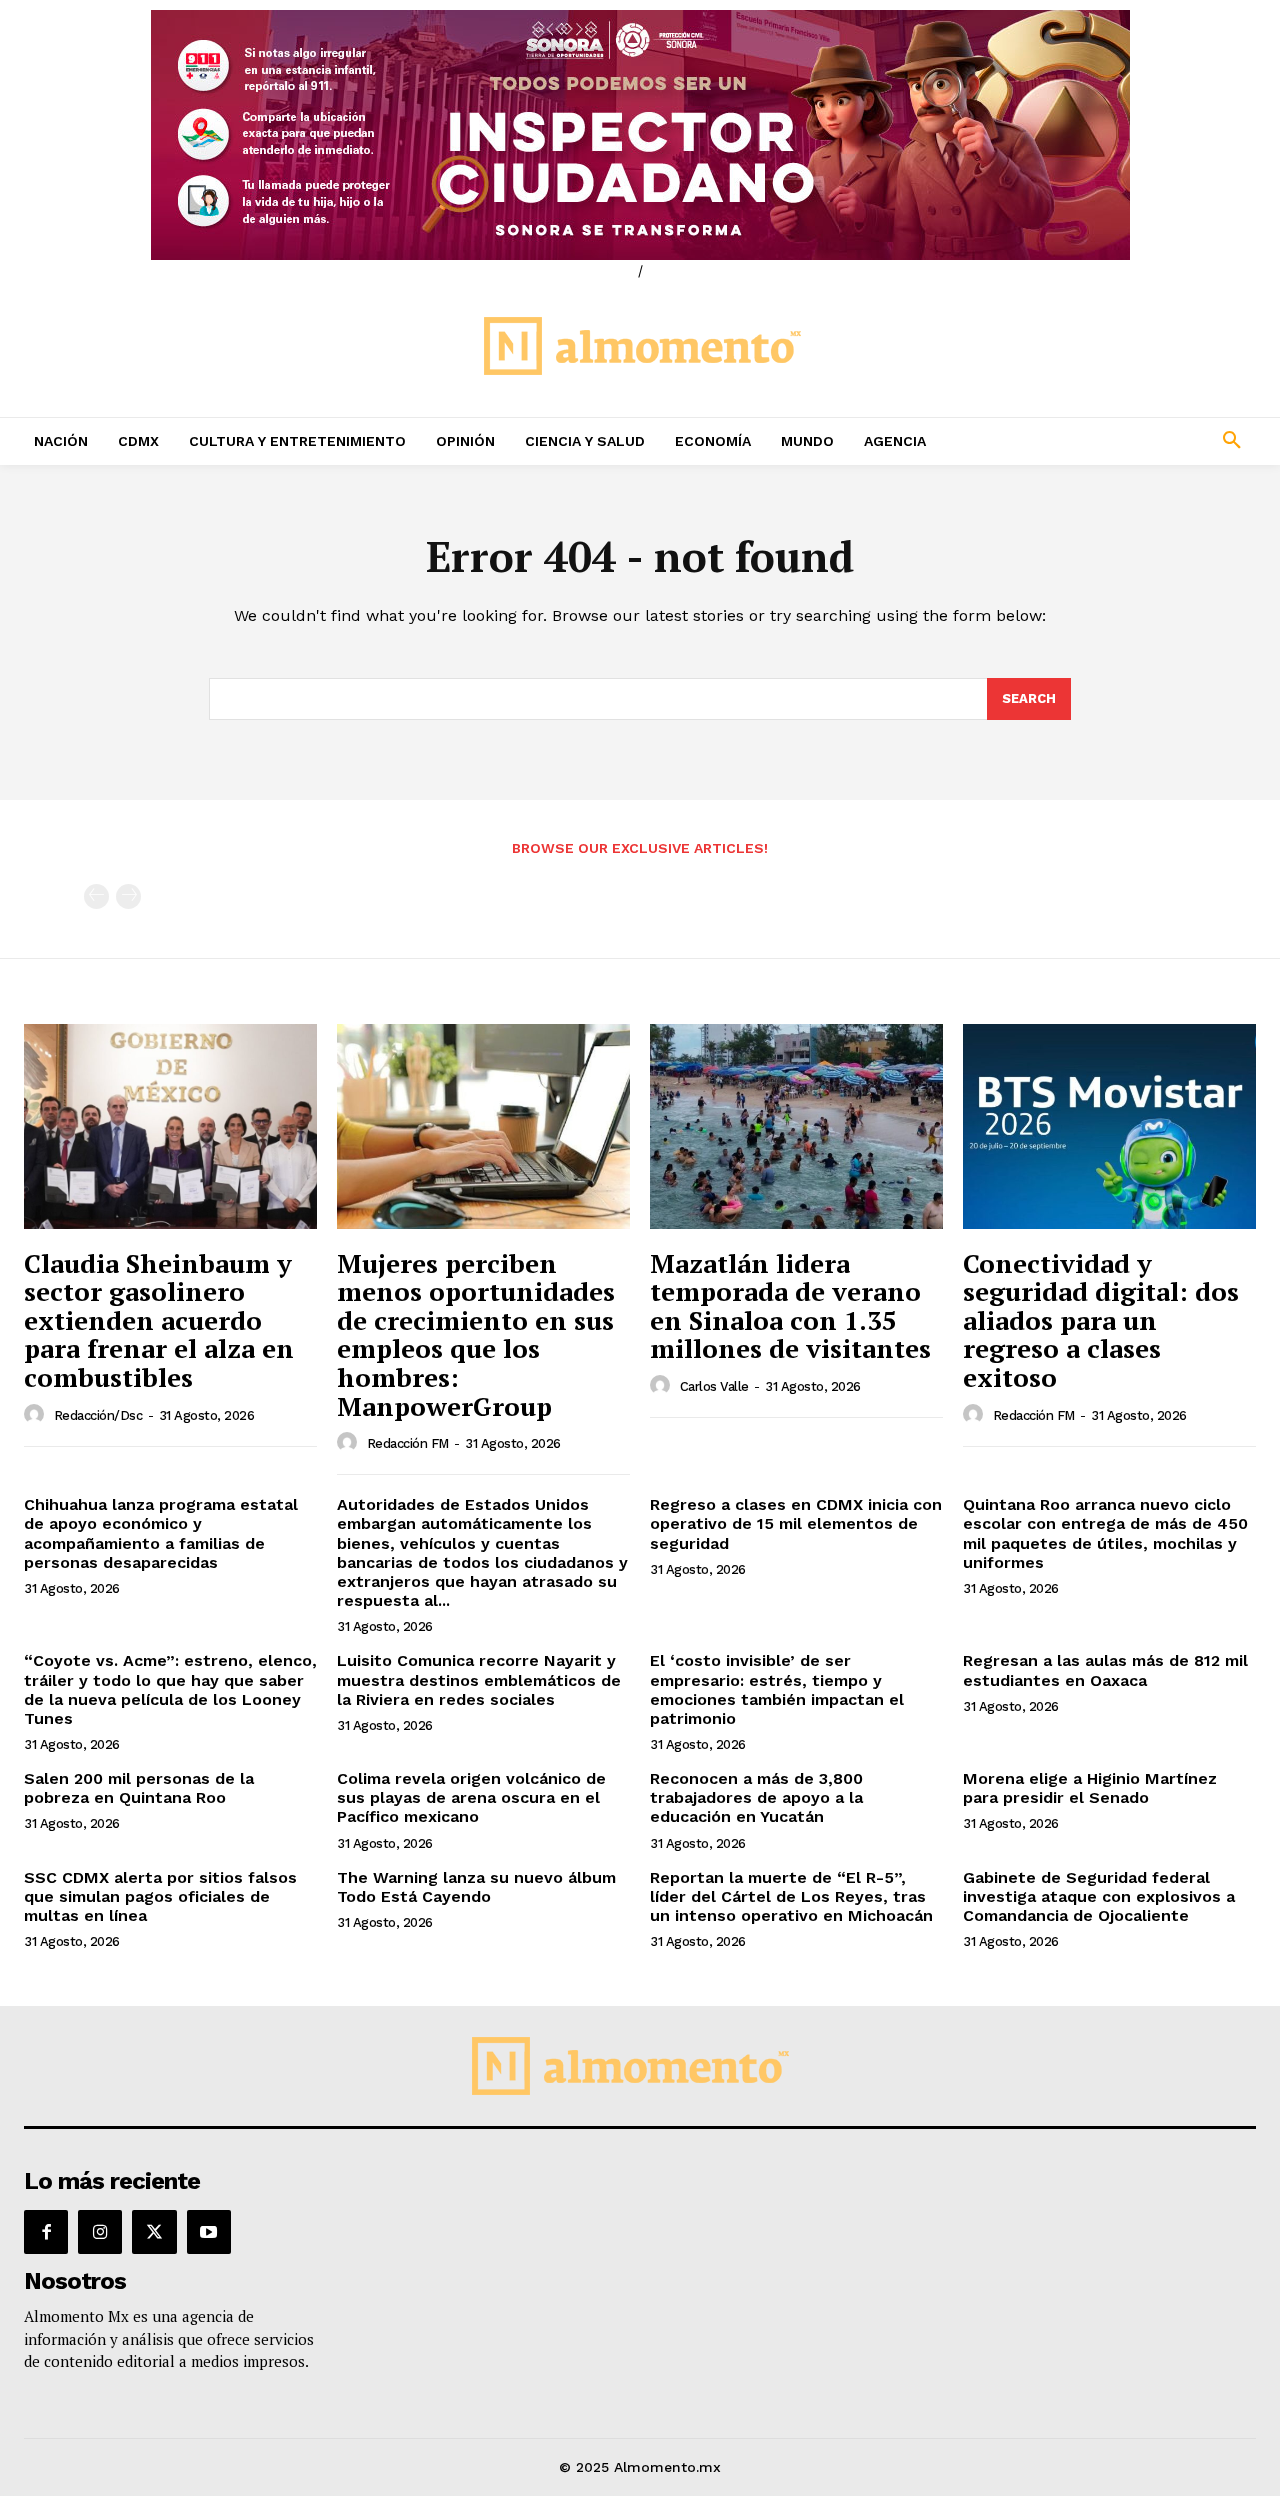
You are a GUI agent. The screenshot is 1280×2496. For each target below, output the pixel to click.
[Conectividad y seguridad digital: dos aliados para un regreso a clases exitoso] (1109, 1126)
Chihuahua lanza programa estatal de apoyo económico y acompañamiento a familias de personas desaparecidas (161, 1533)
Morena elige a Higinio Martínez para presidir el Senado (1090, 1788)
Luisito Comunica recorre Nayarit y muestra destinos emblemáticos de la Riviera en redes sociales (479, 1679)
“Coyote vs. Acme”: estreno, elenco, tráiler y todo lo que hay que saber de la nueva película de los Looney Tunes (170, 1689)
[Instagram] (100, 2232)
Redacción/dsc (98, 1415)
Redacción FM (408, 1443)
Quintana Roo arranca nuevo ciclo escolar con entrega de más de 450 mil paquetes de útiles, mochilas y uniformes (1105, 1533)
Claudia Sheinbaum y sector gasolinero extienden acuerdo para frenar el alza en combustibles (159, 1320)
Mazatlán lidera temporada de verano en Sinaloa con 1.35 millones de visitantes (790, 1306)
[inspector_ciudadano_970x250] (640, 135)
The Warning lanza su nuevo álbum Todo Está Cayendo (476, 1887)
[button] (1120, 441)
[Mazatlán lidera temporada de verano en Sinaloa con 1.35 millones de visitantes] (796, 1126)
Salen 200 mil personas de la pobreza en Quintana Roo (139, 1788)
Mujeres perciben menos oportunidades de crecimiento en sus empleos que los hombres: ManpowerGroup (476, 1334)
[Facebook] (46, 2232)
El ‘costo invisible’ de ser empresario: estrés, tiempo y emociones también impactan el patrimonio (777, 1689)
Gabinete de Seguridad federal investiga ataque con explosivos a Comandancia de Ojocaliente (1099, 1896)
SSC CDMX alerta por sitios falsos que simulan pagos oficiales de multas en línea (160, 1896)
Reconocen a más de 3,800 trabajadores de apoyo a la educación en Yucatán (756, 1797)
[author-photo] (37, 1415)
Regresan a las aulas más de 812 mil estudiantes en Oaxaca (1105, 1670)
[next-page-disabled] (128, 896)
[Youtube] (209, 2232)
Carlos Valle (714, 1386)
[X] (154, 2232)
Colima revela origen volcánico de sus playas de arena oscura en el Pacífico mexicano (471, 1797)
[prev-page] (96, 896)
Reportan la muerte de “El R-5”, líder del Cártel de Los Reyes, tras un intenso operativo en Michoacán (791, 1896)
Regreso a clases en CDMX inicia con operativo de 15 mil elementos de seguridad (796, 1523)
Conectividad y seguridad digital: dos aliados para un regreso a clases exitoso (1101, 1320)
